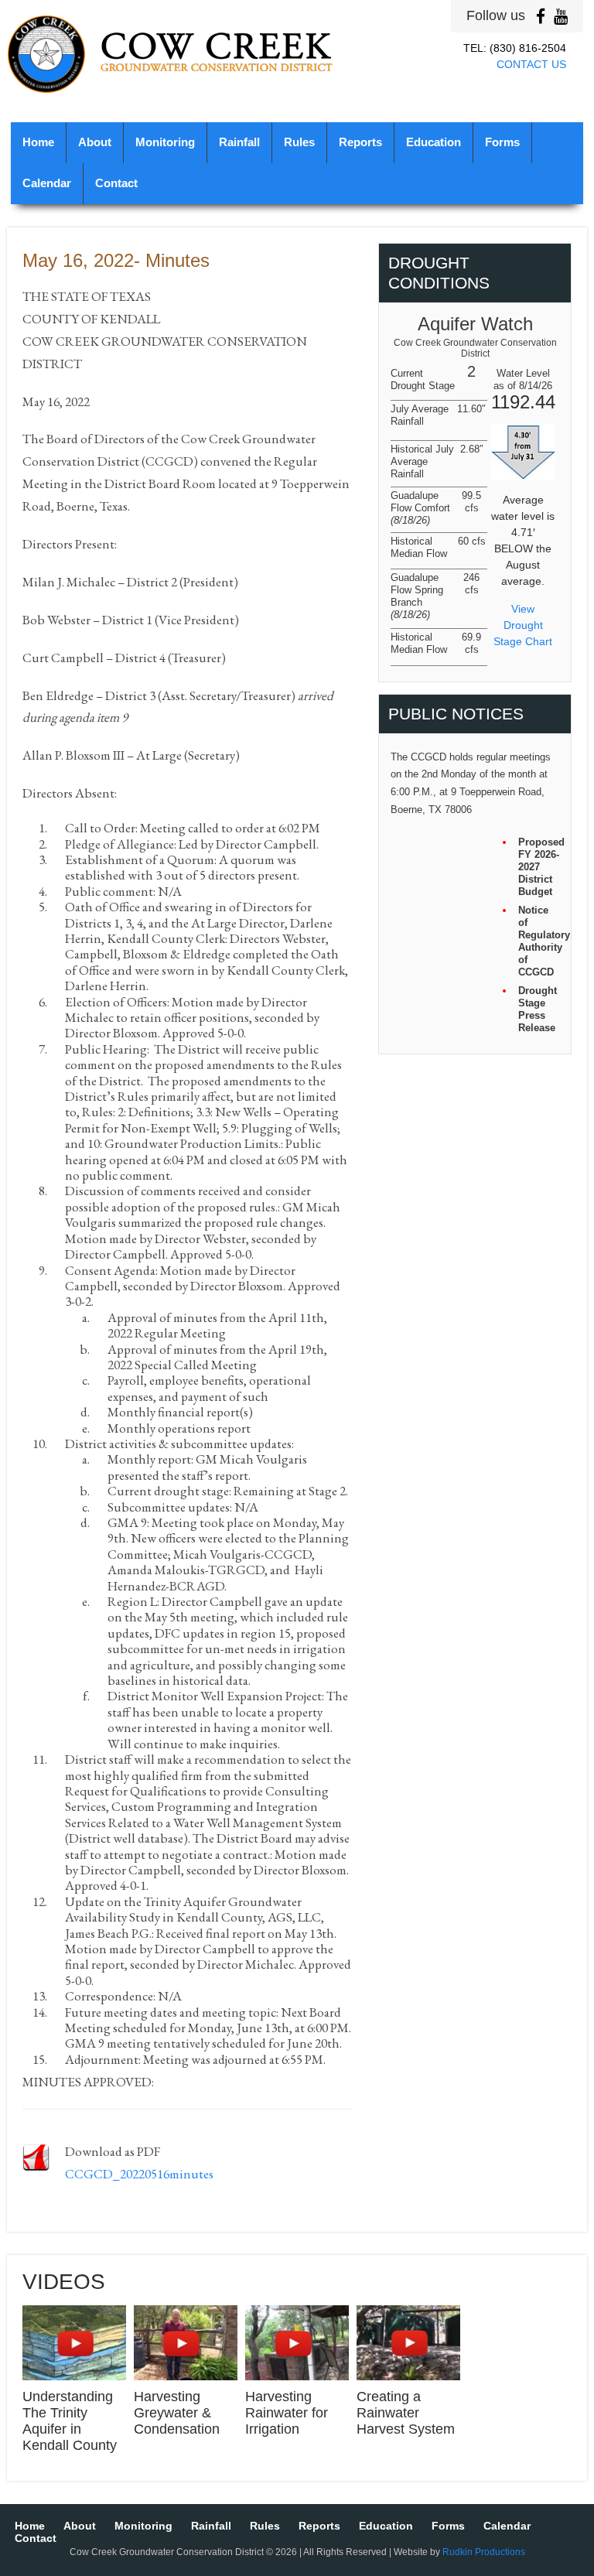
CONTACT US (531, 64)
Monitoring (165, 142)
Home (38, 142)
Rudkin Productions (484, 2552)
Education (434, 142)
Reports (360, 142)
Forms (502, 142)
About (95, 142)
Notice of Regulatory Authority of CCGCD (539, 941)
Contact (116, 183)
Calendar (47, 183)
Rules (299, 142)
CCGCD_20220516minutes (139, 2174)
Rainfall (239, 142)
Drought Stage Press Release (538, 1009)
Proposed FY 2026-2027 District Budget (539, 867)
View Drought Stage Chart (523, 625)
